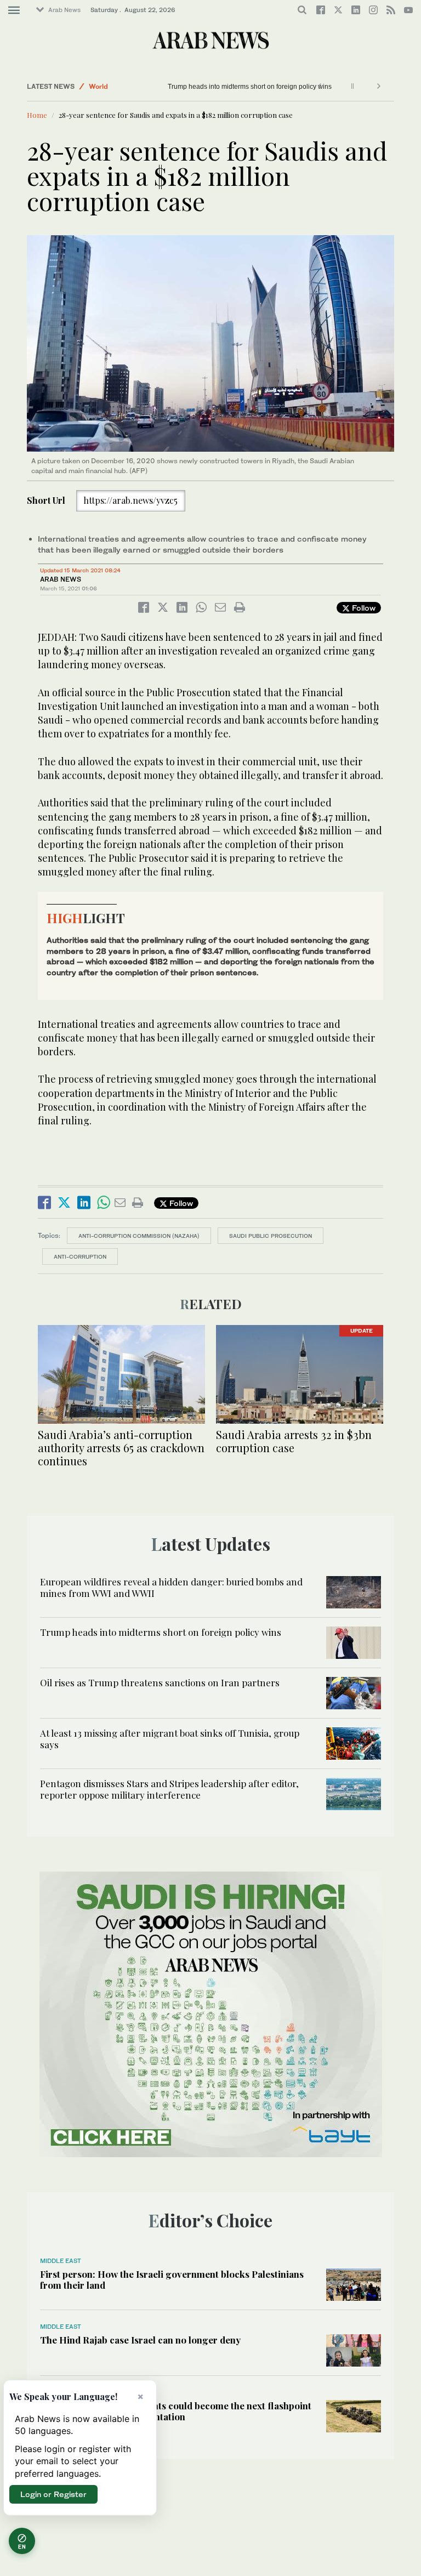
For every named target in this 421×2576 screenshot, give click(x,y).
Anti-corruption (80, 1256)
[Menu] (14, 10)
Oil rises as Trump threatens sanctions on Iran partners (160, 1682)
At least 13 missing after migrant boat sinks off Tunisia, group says (170, 1738)
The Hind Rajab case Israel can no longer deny (140, 2340)
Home (37, 115)
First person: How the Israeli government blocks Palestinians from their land (172, 2279)
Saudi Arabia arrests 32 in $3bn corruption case (294, 1441)
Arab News (64, 10)
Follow (363, 608)
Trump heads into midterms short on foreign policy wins (250, 87)
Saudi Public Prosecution (271, 1236)
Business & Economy (123, 80)
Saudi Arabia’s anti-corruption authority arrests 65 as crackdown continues (121, 1448)
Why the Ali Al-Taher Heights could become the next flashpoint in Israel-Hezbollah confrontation (176, 2411)
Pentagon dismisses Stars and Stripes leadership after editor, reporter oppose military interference (169, 1789)
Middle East (61, 2261)
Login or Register (53, 2494)
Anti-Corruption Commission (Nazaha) (139, 1236)
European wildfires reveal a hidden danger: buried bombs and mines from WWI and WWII (171, 1587)
